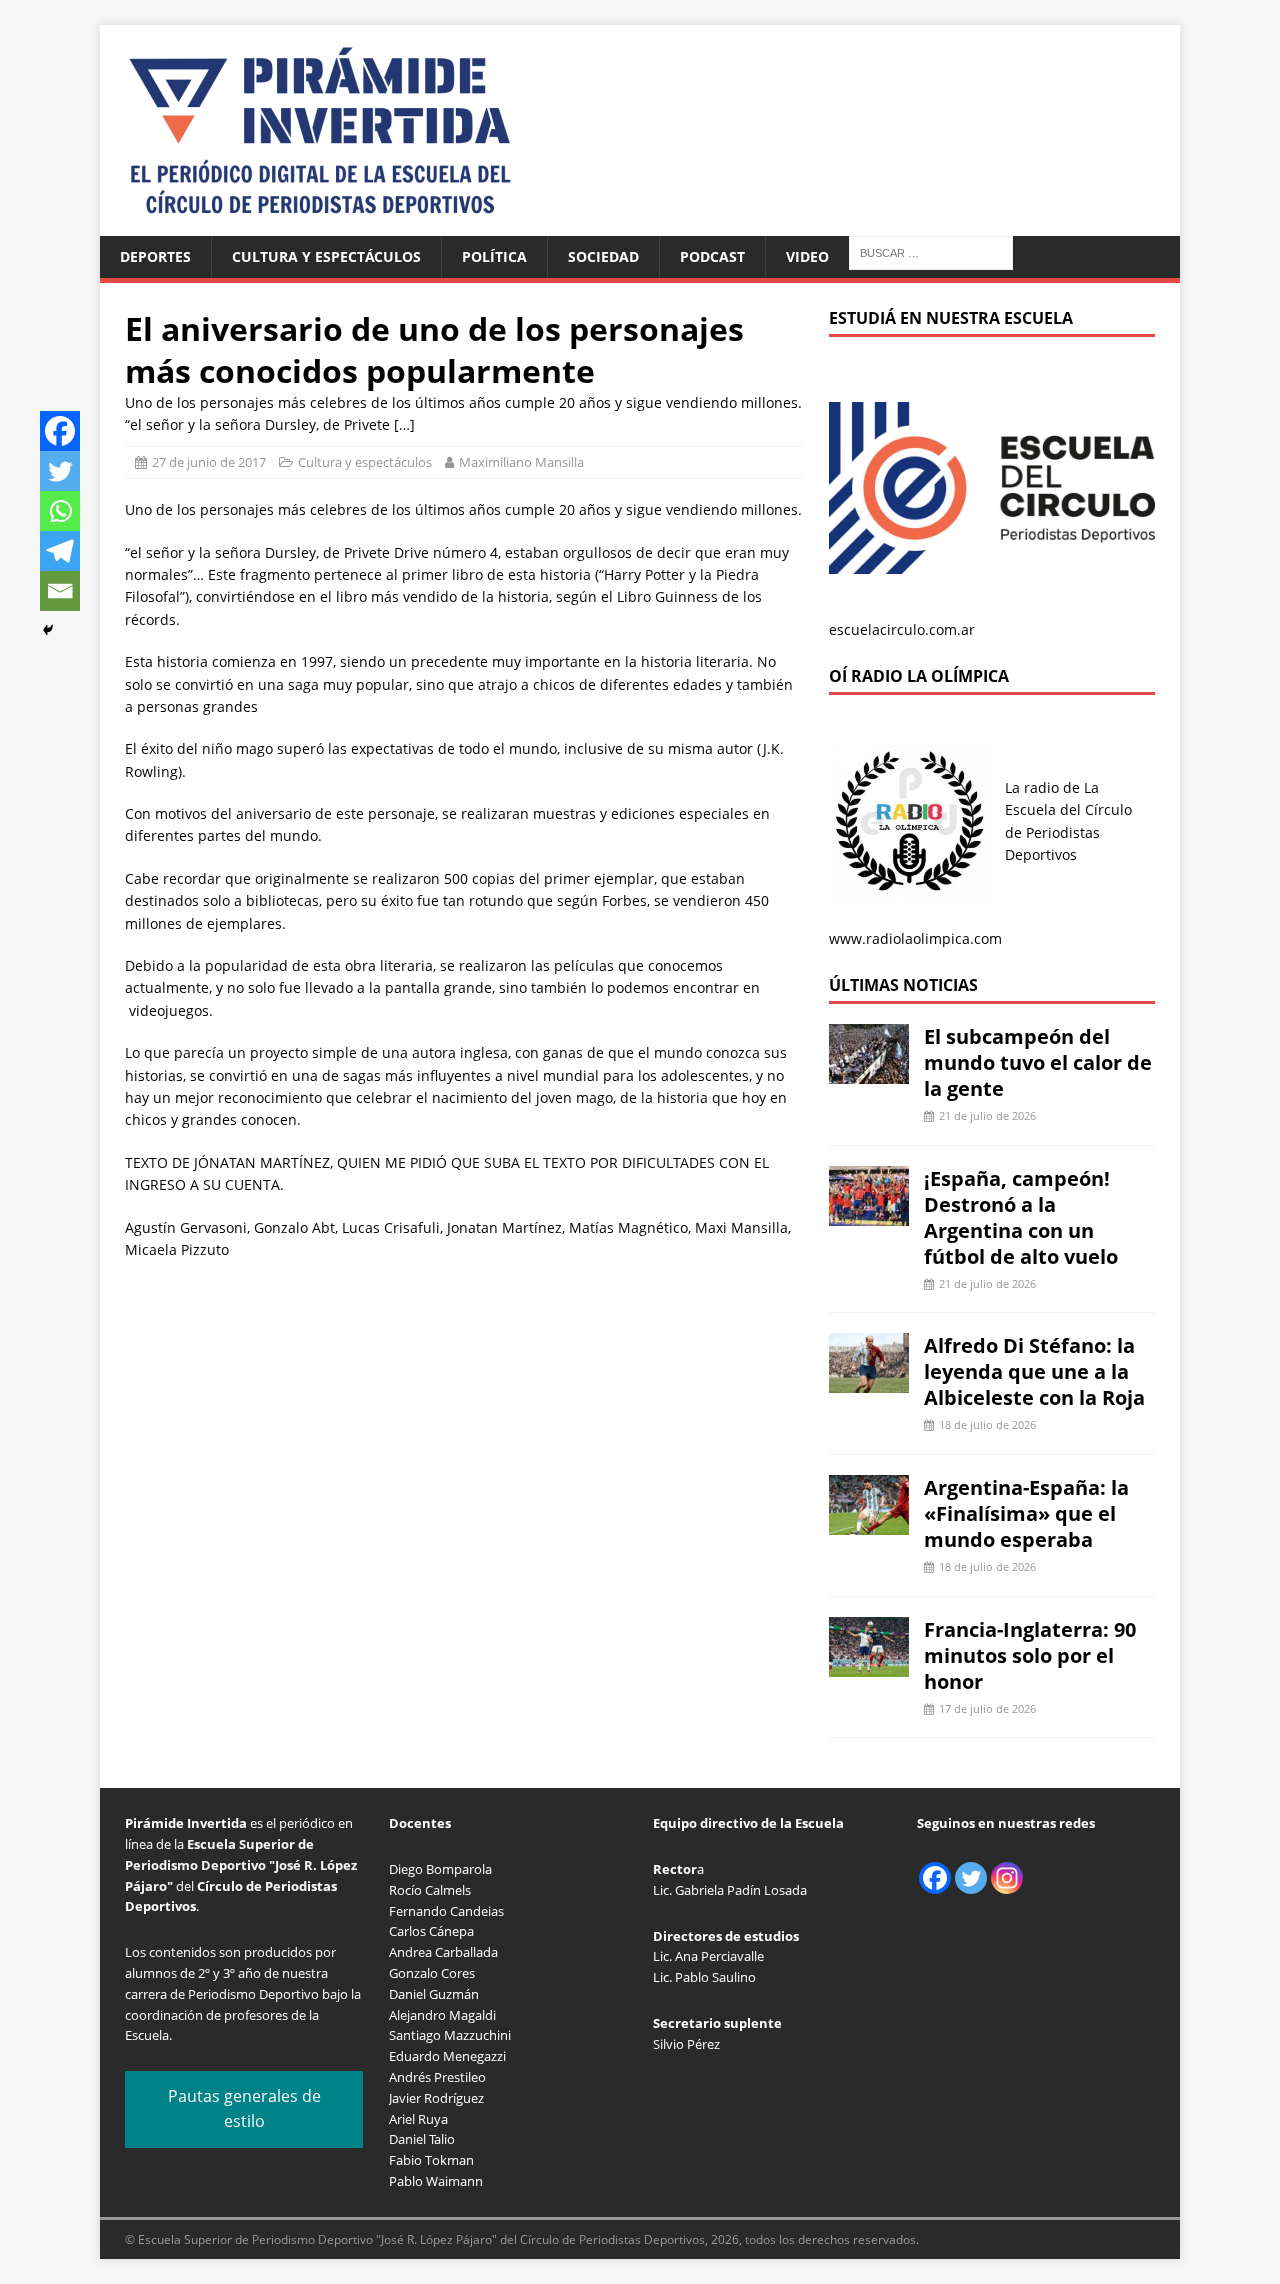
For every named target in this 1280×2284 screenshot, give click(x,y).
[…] (404, 424)
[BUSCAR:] (931, 251)
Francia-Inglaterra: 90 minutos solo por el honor (1030, 1655)
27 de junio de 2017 (209, 462)
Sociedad (603, 256)
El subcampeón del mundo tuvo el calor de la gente (1038, 1062)
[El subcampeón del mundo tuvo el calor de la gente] (869, 1072)
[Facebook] (60, 431)
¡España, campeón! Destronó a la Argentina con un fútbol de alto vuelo (1021, 1217)
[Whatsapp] (60, 511)
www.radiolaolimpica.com (915, 938)
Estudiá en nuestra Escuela (951, 318)
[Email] (60, 591)
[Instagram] (1007, 1878)
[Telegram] (60, 551)
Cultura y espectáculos (326, 256)
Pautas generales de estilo (244, 2109)
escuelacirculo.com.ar (902, 629)
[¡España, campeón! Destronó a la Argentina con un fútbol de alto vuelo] (869, 1213)
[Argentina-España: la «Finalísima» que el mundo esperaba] (869, 1523)
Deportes (155, 256)
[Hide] (48, 630)
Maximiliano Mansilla (521, 462)
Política (494, 256)
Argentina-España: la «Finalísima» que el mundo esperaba (1026, 1513)
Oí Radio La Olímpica (919, 676)
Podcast (712, 256)
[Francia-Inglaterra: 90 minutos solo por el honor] (869, 1664)
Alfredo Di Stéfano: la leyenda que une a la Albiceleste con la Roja (1034, 1371)
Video (807, 256)
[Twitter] (60, 471)
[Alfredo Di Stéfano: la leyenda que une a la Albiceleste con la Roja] (869, 1381)
